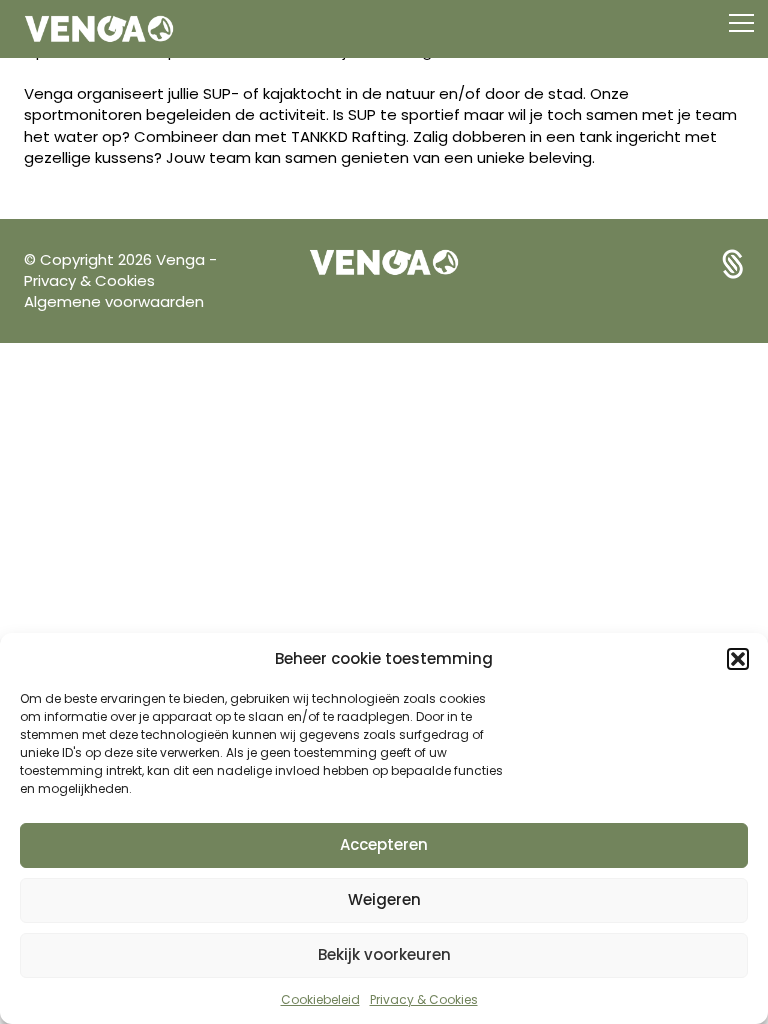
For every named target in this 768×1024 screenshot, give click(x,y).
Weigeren (384, 899)
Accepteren (384, 844)
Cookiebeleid (320, 999)
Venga (182, 259)
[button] (738, 659)
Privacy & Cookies (424, 999)
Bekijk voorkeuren (384, 954)
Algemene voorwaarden (114, 301)
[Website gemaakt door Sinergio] (733, 262)
